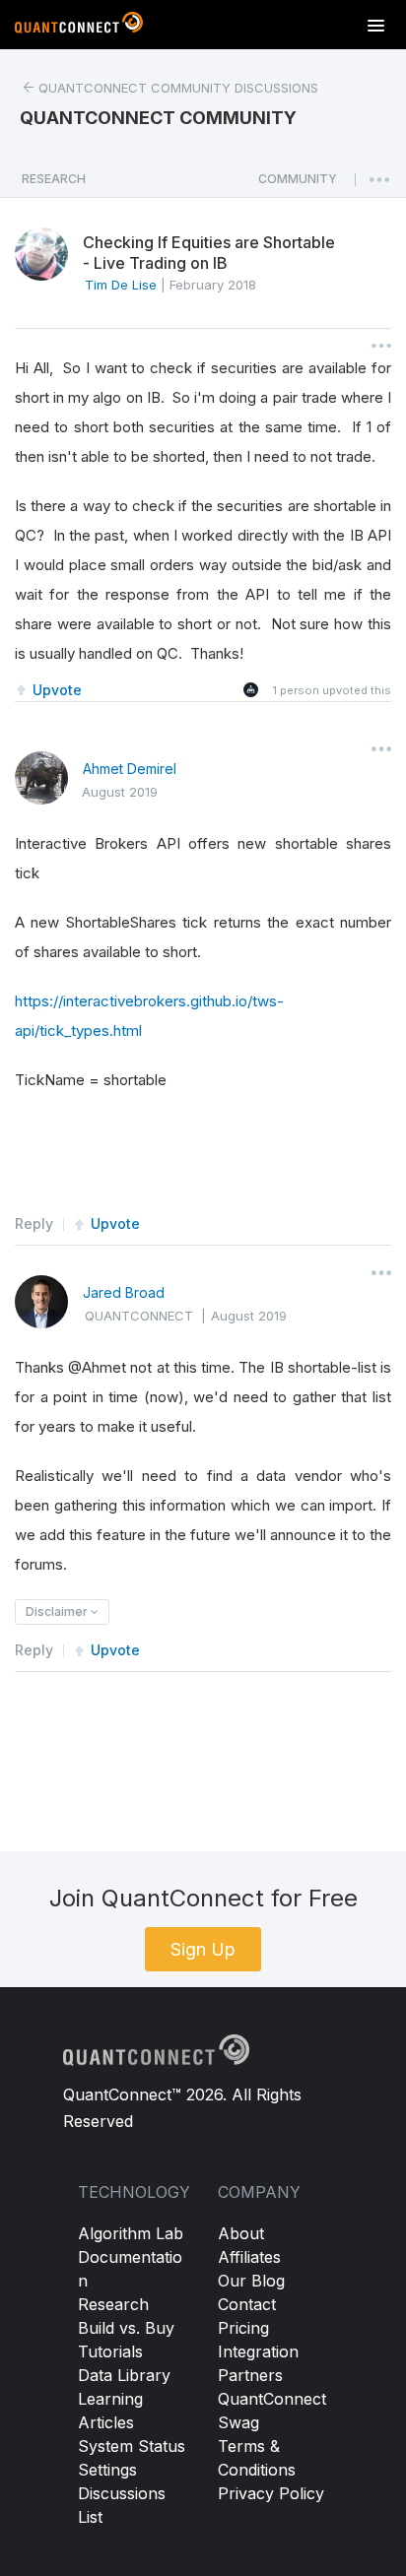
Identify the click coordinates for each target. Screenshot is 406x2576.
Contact (247, 2304)
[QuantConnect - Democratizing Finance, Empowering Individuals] (79, 27)
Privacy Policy (271, 2493)
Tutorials (110, 2351)
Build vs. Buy (126, 2328)
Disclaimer (58, 1611)
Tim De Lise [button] (121, 285)
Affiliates (249, 2257)
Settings (107, 2470)
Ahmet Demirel (130, 769)
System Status (132, 2446)
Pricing (243, 2328)
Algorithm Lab (131, 2233)
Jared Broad (124, 1292)
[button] (298, 184)
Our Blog (251, 2281)
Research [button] (54, 179)
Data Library (124, 2375)
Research (113, 2304)
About (241, 2233)
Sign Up (203, 1949)
